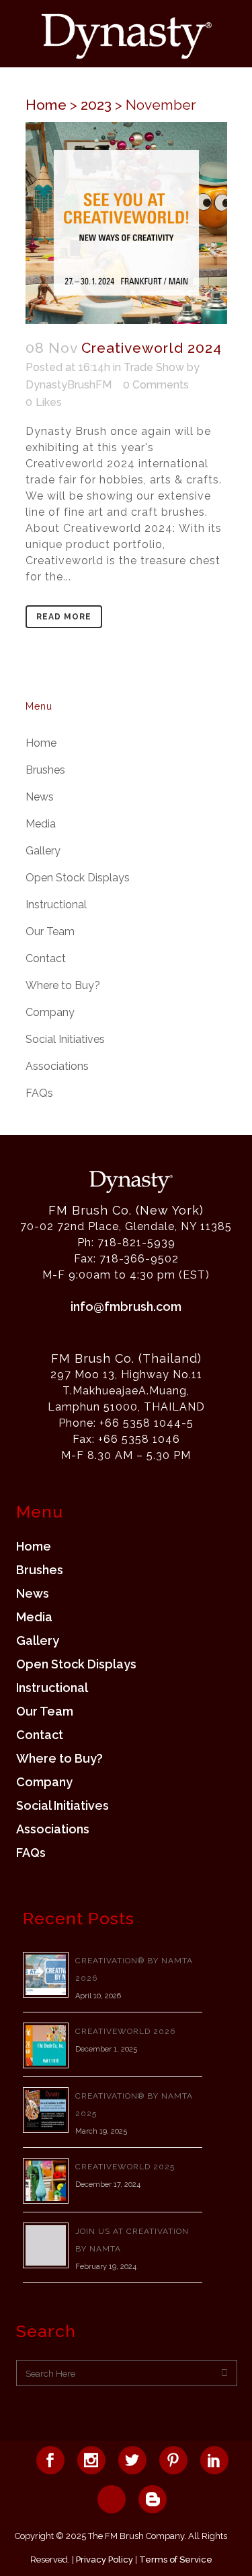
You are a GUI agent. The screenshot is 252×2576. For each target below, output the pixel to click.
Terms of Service (176, 2560)
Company (50, 1012)
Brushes (45, 770)
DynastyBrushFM (69, 385)
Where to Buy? (63, 985)
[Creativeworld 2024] (126, 223)
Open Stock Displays (78, 878)
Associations (57, 1066)
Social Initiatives (65, 1039)
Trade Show (154, 367)
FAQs (39, 1093)
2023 (96, 105)
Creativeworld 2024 (152, 348)
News (40, 797)
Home (46, 105)
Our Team (50, 931)
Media (41, 824)
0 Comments (156, 385)
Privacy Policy (104, 2560)
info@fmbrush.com (126, 1307)
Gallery (43, 851)
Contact (46, 958)
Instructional (56, 905)
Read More (64, 617)
